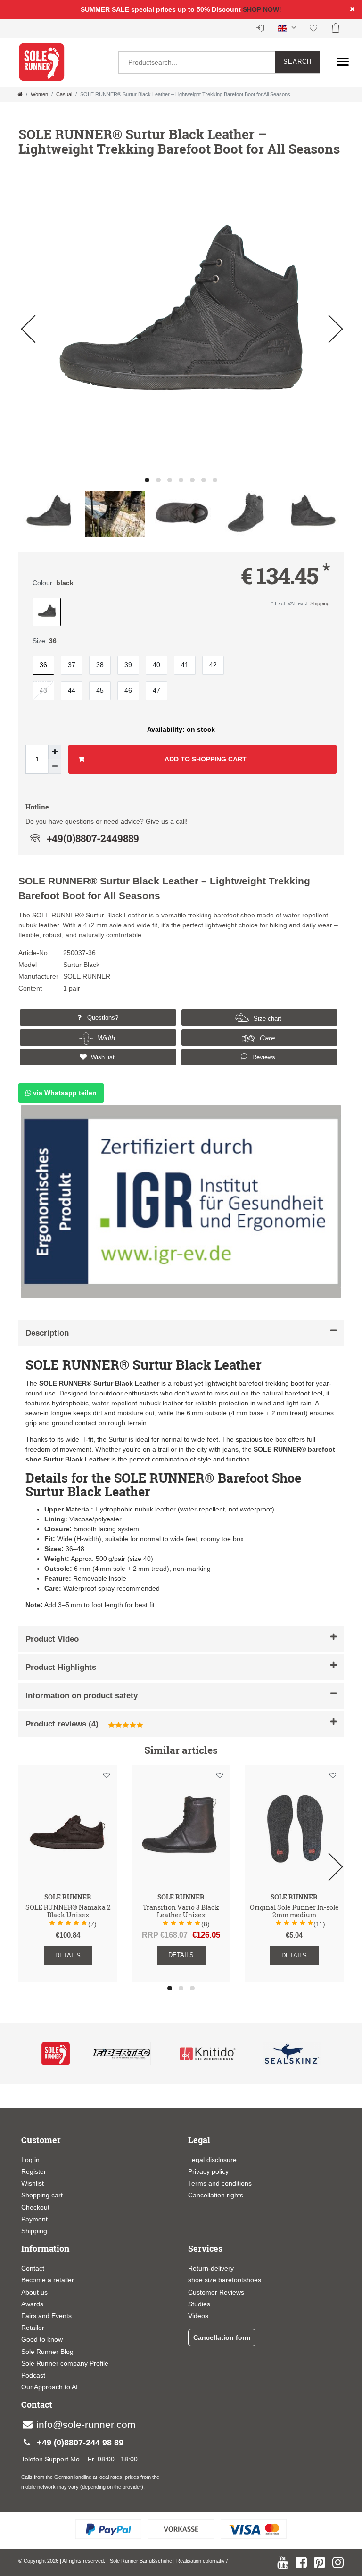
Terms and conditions (220, 2183)
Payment (34, 2219)
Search (297, 62)
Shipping (320, 603)
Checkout (35, 2207)
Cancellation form (222, 2337)
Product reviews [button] (62, 1724)
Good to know (42, 2339)
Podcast (33, 2375)
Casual (64, 94)
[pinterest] (320, 2562)
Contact (33, 2268)
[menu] (343, 61)
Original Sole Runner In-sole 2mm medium (294, 1912)
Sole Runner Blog (47, 2352)
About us (34, 2292)
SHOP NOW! (262, 9)
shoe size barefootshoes (225, 2280)
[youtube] (283, 2562)
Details (68, 1955)
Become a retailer (48, 2280)
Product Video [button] (52, 1639)
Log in (30, 2160)
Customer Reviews (216, 2292)
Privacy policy (208, 2171)
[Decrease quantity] (55, 766)
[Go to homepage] (20, 94)
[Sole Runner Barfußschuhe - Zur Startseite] (42, 62)
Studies (199, 2304)
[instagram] (338, 2562)
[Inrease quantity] (55, 752)
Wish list (102, 1057)
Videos (198, 2316)
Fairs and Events (46, 2316)
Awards (32, 2304)
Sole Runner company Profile (65, 2363)
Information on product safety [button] (82, 1696)
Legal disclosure (212, 2160)
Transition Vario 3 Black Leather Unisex (181, 1912)
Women (39, 94)
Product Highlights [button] (61, 1667)
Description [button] (47, 1333)
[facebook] (301, 2562)
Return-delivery (211, 2268)
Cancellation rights (216, 2195)
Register (34, 2171)
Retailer (33, 2328)
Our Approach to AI (49, 2387)
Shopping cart (42, 2195)
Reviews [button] (263, 1057)
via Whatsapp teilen (64, 1093)
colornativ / (215, 2561)
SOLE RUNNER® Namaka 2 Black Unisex (68, 1912)
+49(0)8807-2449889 (93, 838)
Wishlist (33, 2183)
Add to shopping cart (206, 759)
